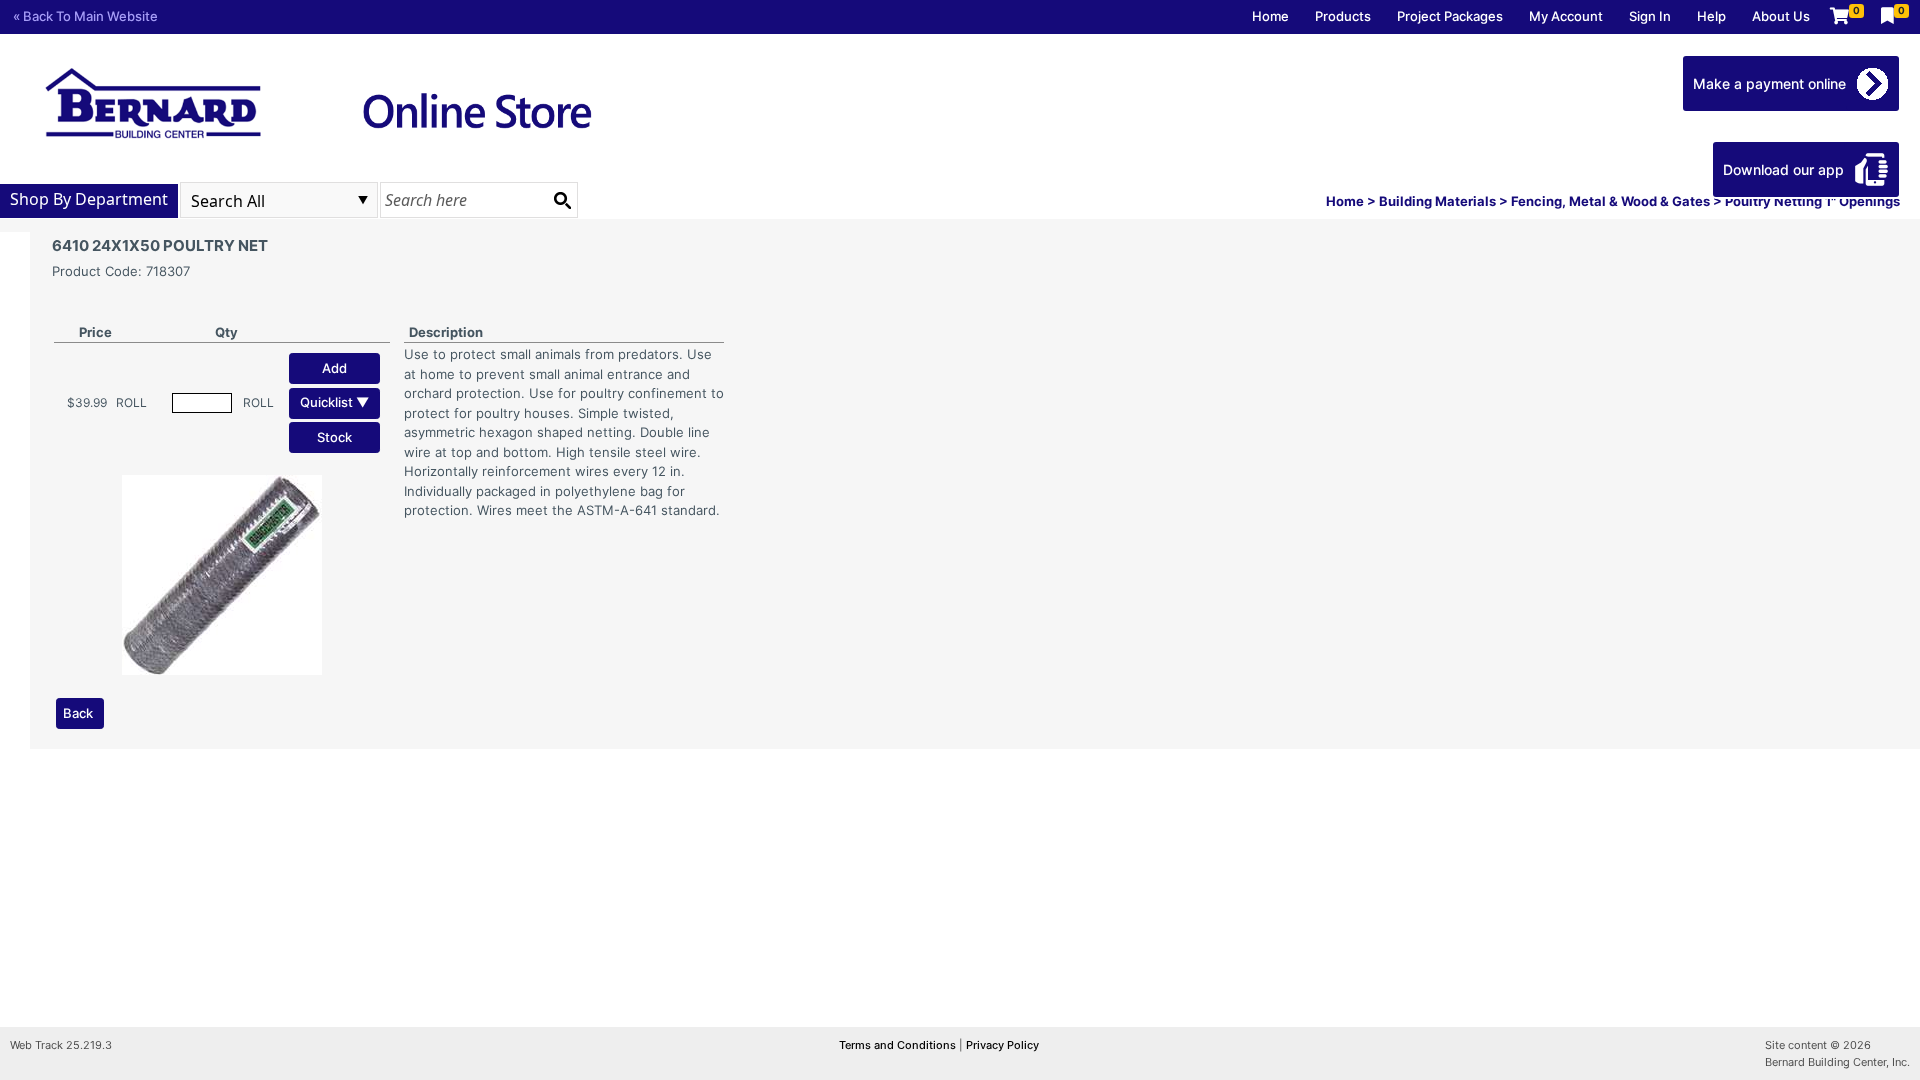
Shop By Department (89, 199)
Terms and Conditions (899, 1045)
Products (1343, 16)
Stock (334, 437)
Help (1711, 16)
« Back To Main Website (85, 16)
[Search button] (562, 200)
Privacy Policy (1002, 1045)
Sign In (1650, 16)
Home (1270, 16)
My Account (1566, 16)
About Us (1781, 16)
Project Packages (1450, 16)
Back (78, 713)
